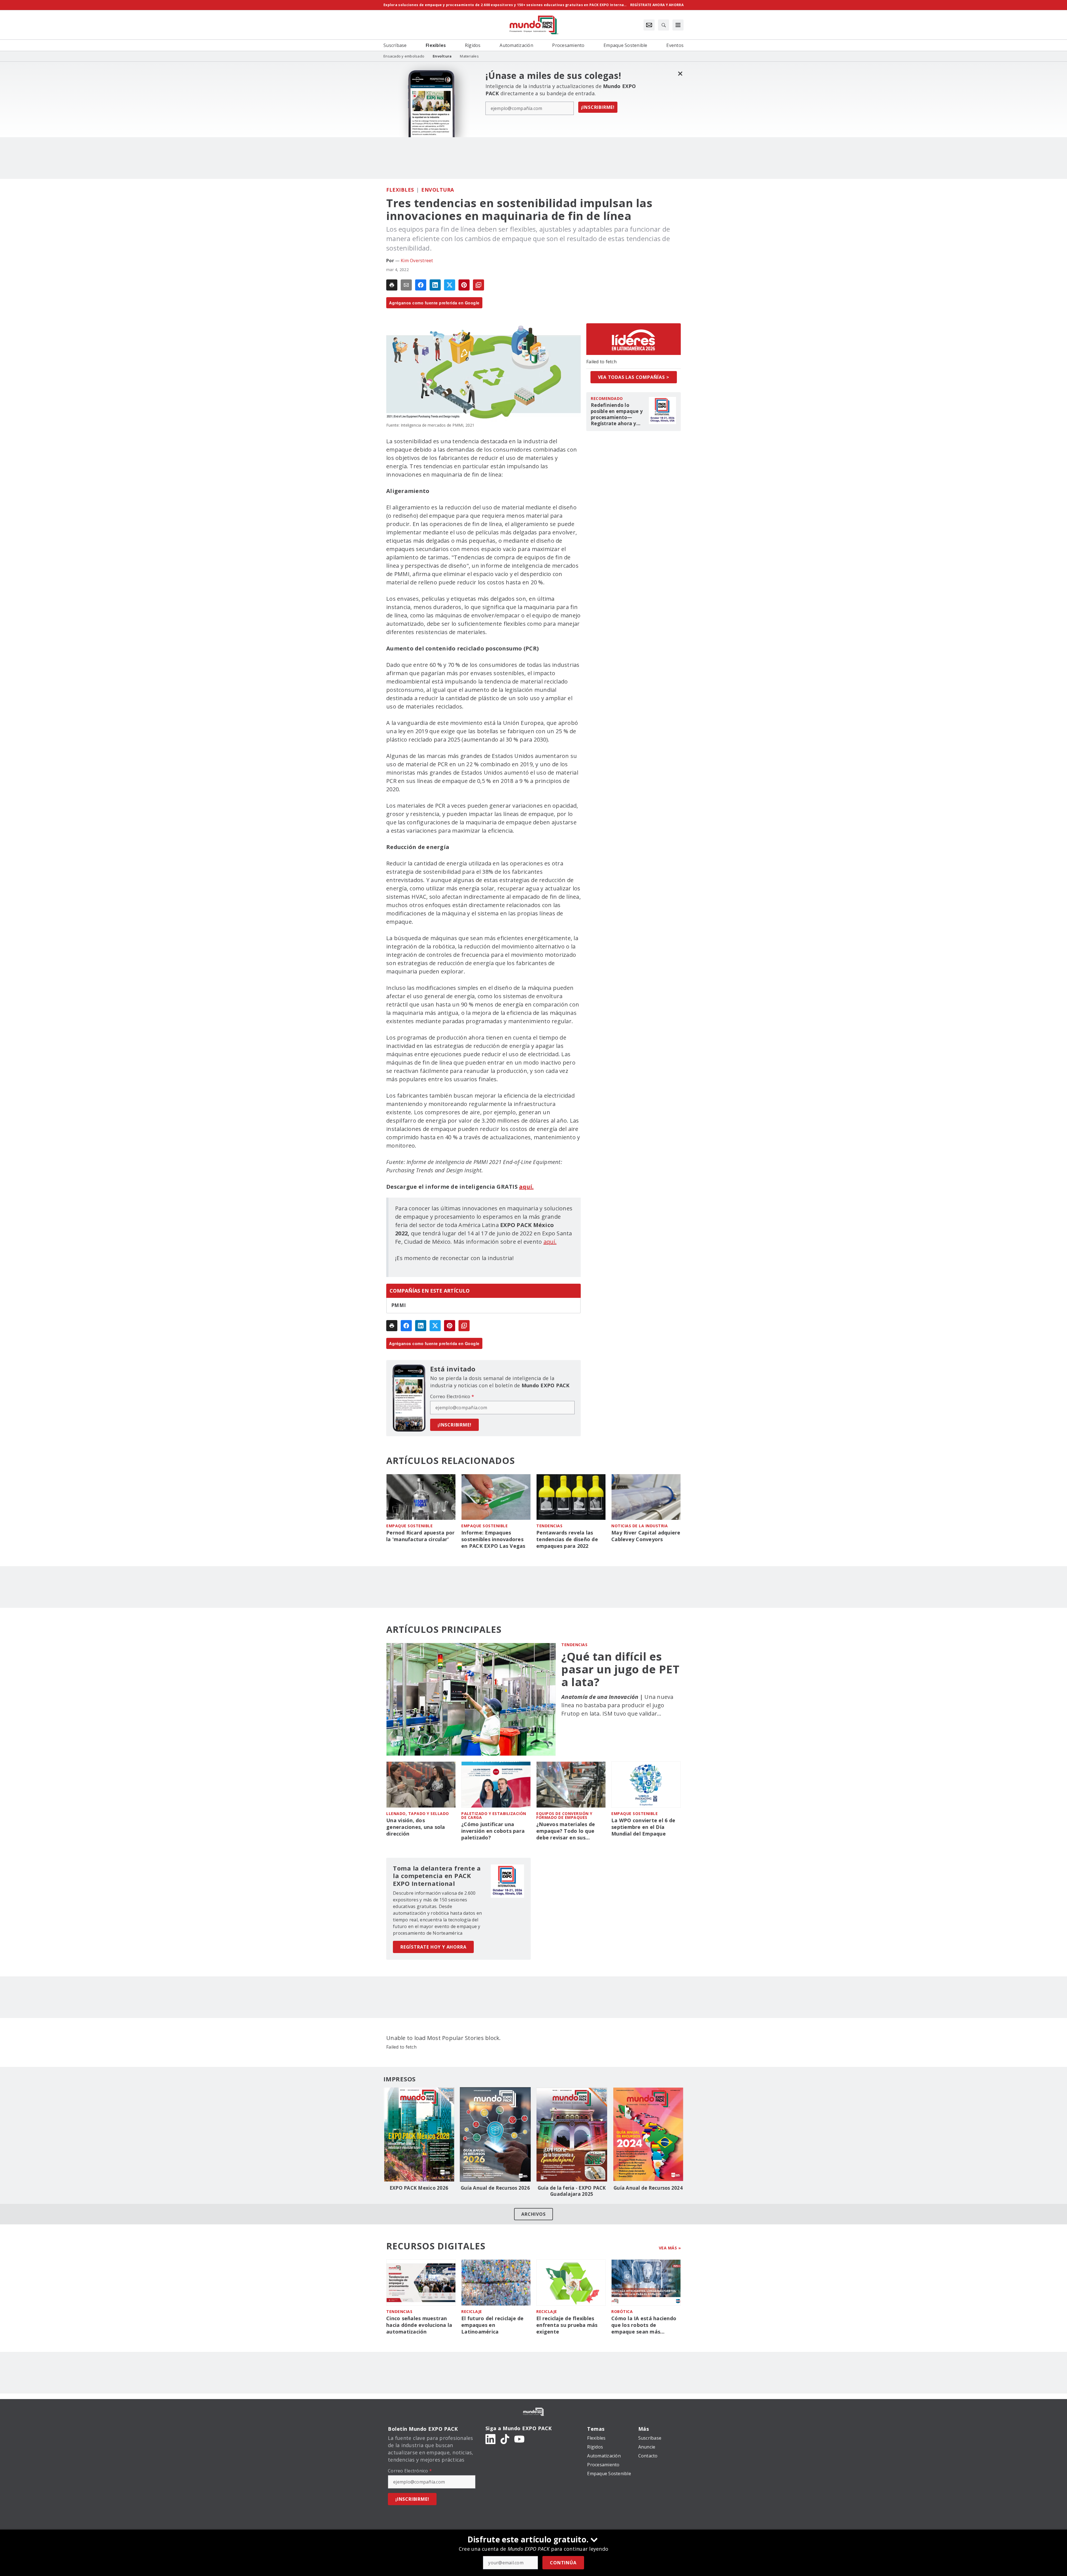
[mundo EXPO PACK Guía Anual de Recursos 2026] (495, 2134)
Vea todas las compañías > (634, 377)
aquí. (550, 1242)
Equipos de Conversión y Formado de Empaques (564, 1815)
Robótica (622, 2311)
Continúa (563, 2563)
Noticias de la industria (640, 1526)
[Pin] (464, 285)
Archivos (533, 2214)
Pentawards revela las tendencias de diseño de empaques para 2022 (567, 1539)
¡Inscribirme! (598, 107)
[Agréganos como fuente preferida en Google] (478, 285)
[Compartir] (421, 285)
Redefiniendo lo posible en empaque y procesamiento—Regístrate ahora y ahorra (617, 414)
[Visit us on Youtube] (519, 2439)
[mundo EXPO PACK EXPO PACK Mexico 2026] (419, 2134)
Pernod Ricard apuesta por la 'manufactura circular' (420, 1536)
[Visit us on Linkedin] (490, 2439)
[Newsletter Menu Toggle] (649, 25)
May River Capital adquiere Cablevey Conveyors (646, 1536)
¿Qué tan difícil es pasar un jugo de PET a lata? (620, 1669)
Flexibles (400, 190)
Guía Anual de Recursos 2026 (495, 2188)
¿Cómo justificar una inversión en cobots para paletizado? (493, 1831)
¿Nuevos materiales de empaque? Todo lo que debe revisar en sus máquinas (566, 1831)
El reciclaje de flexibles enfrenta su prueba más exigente (567, 2325)
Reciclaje (472, 2311)
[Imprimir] (392, 285)
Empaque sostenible (409, 1526)
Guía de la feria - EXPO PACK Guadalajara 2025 (572, 2191)
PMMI (398, 1305)
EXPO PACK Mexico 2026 (419, 2188)
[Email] (406, 285)
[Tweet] (450, 285)
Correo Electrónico (452, 1396)
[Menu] (678, 25)
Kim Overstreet (417, 261)
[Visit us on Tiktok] (505, 2439)
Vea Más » (670, 2248)
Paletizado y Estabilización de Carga (494, 1815)
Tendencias (549, 1526)
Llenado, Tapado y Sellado (418, 1813)
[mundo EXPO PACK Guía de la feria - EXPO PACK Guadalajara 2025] (572, 2134)
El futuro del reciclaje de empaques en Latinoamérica (493, 2325)
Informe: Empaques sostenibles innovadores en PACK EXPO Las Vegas (493, 1539)
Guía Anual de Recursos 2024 (648, 2188)
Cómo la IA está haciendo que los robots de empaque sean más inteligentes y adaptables (644, 2325)
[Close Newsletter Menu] (680, 73)
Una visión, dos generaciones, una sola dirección (416, 1827)
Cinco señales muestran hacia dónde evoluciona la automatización (419, 2325)
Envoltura (438, 190)
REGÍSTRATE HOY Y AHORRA (433, 1947)
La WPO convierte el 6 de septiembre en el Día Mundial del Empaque (643, 1827)
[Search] (664, 25)
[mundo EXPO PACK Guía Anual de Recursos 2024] (648, 2134)
